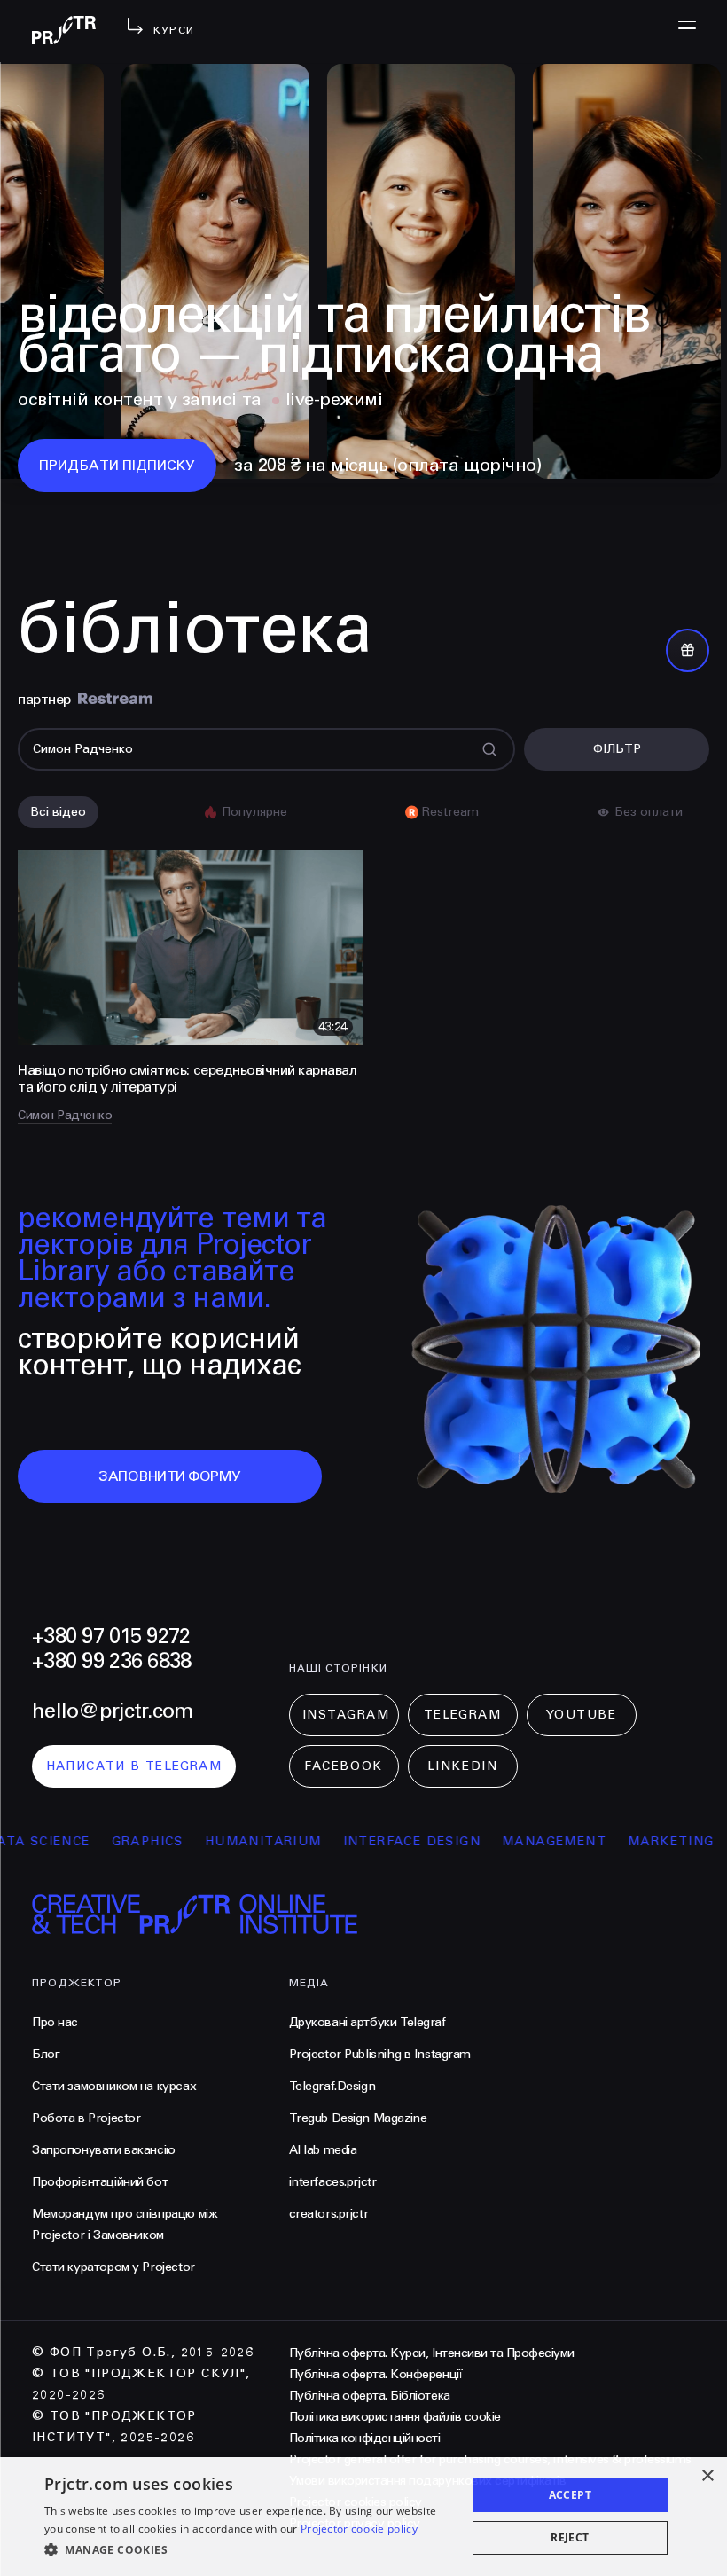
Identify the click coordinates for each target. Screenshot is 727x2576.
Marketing (604, 1841)
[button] (249, 2550)
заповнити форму (170, 1476)
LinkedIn (462, 1766)
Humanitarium (196, 1841)
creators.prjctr (329, 2214)
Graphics (80, 1841)
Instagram (346, 1715)
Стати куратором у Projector (113, 2267)
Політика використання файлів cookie (395, 2417)
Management (487, 1841)
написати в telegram (134, 1766)
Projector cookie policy (359, 2529)
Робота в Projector (86, 2118)
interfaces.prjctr (333, 2182)
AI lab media (323, 2150)
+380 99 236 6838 (111, 1661)
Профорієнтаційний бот (100, 2182)
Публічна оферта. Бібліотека (370, 2396)
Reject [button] (570, 2537)
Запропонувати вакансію (104, 2150)
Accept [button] (570, 2495)
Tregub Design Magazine (358, 2118)
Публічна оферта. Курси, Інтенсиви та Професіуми (432, 2353)
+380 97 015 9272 (111, 1636)
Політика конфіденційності (365, 2438)
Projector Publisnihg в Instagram (380, 2054)
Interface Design (344, 1841)
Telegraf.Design (332, 2086)
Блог (46, 2054)
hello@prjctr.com (112, 1711)
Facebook (343, 1766)
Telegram (462, 1715)
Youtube (582, 1715)
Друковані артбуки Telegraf (367, 2022)
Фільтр (617, 749)
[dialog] (363, 2517)
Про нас (55, 2022)
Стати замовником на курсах (114, 2086)
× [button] (707, 2476)
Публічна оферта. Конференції (376, 2374)
